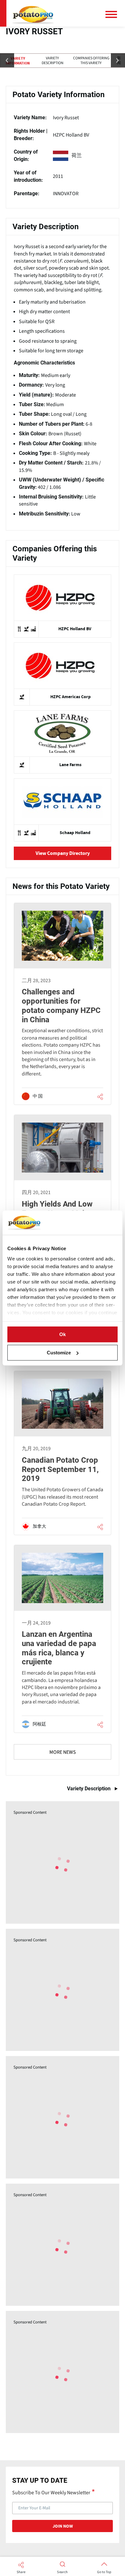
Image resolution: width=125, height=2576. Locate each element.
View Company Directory (63, 853)
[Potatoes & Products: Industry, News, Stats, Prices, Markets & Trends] (33, 13)
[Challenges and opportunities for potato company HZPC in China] (63, 1004)
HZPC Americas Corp (71, 697)
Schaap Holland (75, 833)
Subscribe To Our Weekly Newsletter (51, 2492)
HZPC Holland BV (71, 135)
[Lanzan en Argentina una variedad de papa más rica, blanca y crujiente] (63, 1639)
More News (63, 1752)
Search (62, 2572)
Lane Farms (70, 765)
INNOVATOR (66, 194)
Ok (63, 1334)
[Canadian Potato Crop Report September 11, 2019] (63, 1453)
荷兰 (77, 155)
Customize (59, 1353)
